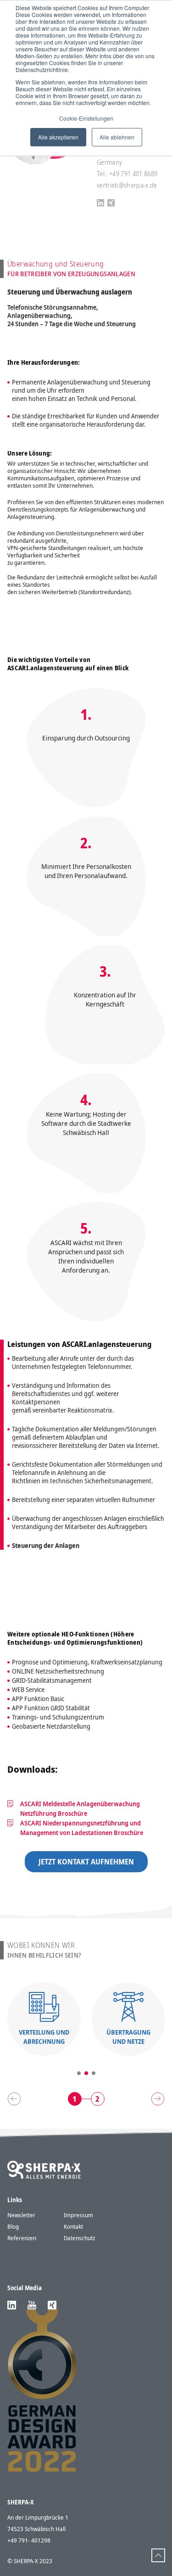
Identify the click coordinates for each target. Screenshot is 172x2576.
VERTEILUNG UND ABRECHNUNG (44, 2037)
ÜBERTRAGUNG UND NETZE (128, 2037)
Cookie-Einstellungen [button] (86, 118)
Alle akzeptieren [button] (58, 137)
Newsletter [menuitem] (21, 2215)
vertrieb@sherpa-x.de (127, 185)
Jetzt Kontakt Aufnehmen (86, 1862)
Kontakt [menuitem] (73, 2226)
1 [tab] (79, 2073)
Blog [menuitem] (13, 2226)
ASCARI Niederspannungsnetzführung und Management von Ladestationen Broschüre (82, 1828)
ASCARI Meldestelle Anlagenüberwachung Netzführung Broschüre (80, 1808)
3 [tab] (94, 2073)
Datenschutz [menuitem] (79, 2238)
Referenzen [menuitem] (22, 2238)
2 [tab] (86, 2073)
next (158, 2099)
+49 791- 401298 (29, 2540)
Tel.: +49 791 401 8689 (127, 174)
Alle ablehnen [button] (117, 137)
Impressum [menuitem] (78, 2215)
